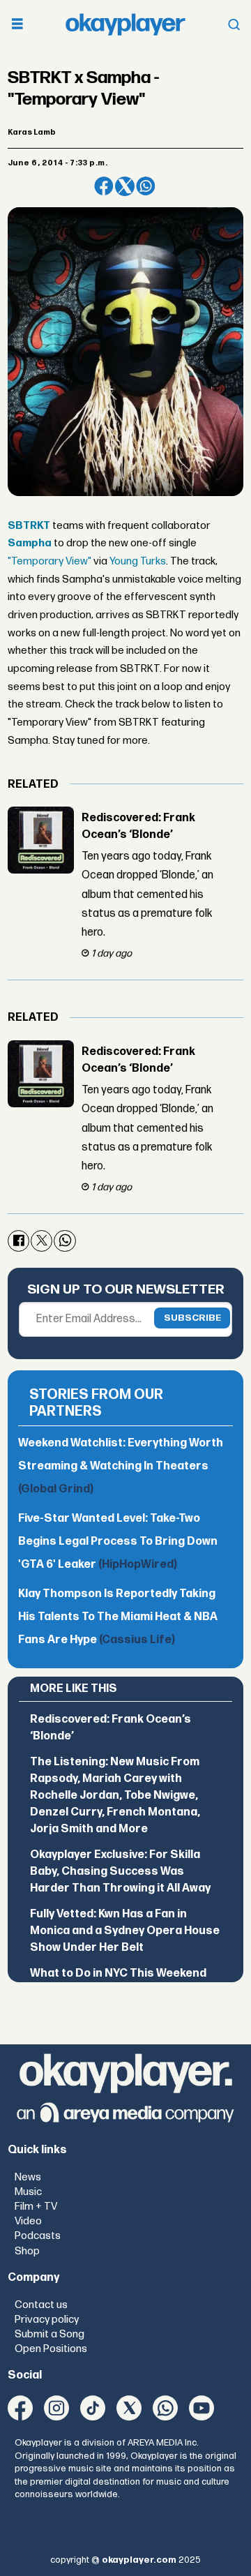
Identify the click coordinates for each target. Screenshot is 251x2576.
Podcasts (38, 2236)
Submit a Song (50, 2334)
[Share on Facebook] (104, 186)
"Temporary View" (50, 561)
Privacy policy (47, 2320)
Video (28, 2221)
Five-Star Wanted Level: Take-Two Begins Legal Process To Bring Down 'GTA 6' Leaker (118, 1541)
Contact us (41, 2305)
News (28, 2177)
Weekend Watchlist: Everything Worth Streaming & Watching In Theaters (121, 1466)
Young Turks (138, 561)
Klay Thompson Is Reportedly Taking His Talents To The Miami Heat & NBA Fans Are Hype (118, 1617)
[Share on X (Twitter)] (125, 186)
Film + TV (36, 2207)
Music (28, 2192)
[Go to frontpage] (125, 24)
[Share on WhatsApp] (146, 186)
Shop (27, 2251)
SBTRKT (29, 526)
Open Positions (51, 2349)
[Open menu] (17, 25)
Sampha (30, 543)
